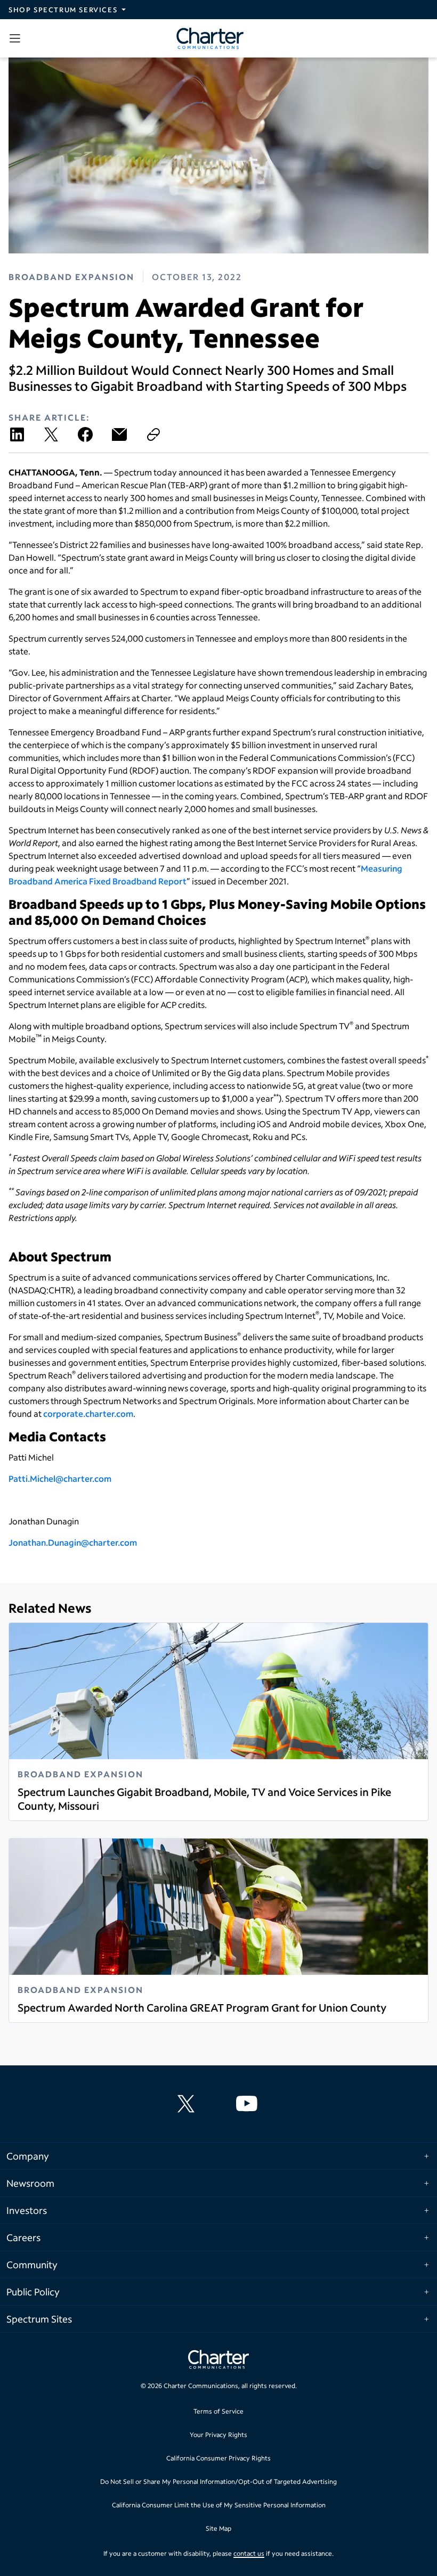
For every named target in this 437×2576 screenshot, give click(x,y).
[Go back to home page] (218, 2361)
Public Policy (33, 2292)
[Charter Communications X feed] (188, 2104)
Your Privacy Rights (218, 2435)
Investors (27, 2210)
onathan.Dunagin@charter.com (75, 1542)
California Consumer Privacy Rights (218, 2458)
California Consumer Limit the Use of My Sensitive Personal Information (219, 2505)
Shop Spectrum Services (63, 10)
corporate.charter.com (88, 1413)
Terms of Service (218, 2411)
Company (28, 2156)
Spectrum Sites (39, 2319)
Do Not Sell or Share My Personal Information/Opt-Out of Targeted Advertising (218, 2481)
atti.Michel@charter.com (62, 1478)
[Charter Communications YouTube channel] (249, 2104)
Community (32, 2265)
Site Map (218, 2528)
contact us (249, 2553)
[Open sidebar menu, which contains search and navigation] (17, 38)
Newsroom (30, 2183)
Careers (23, 2237)
